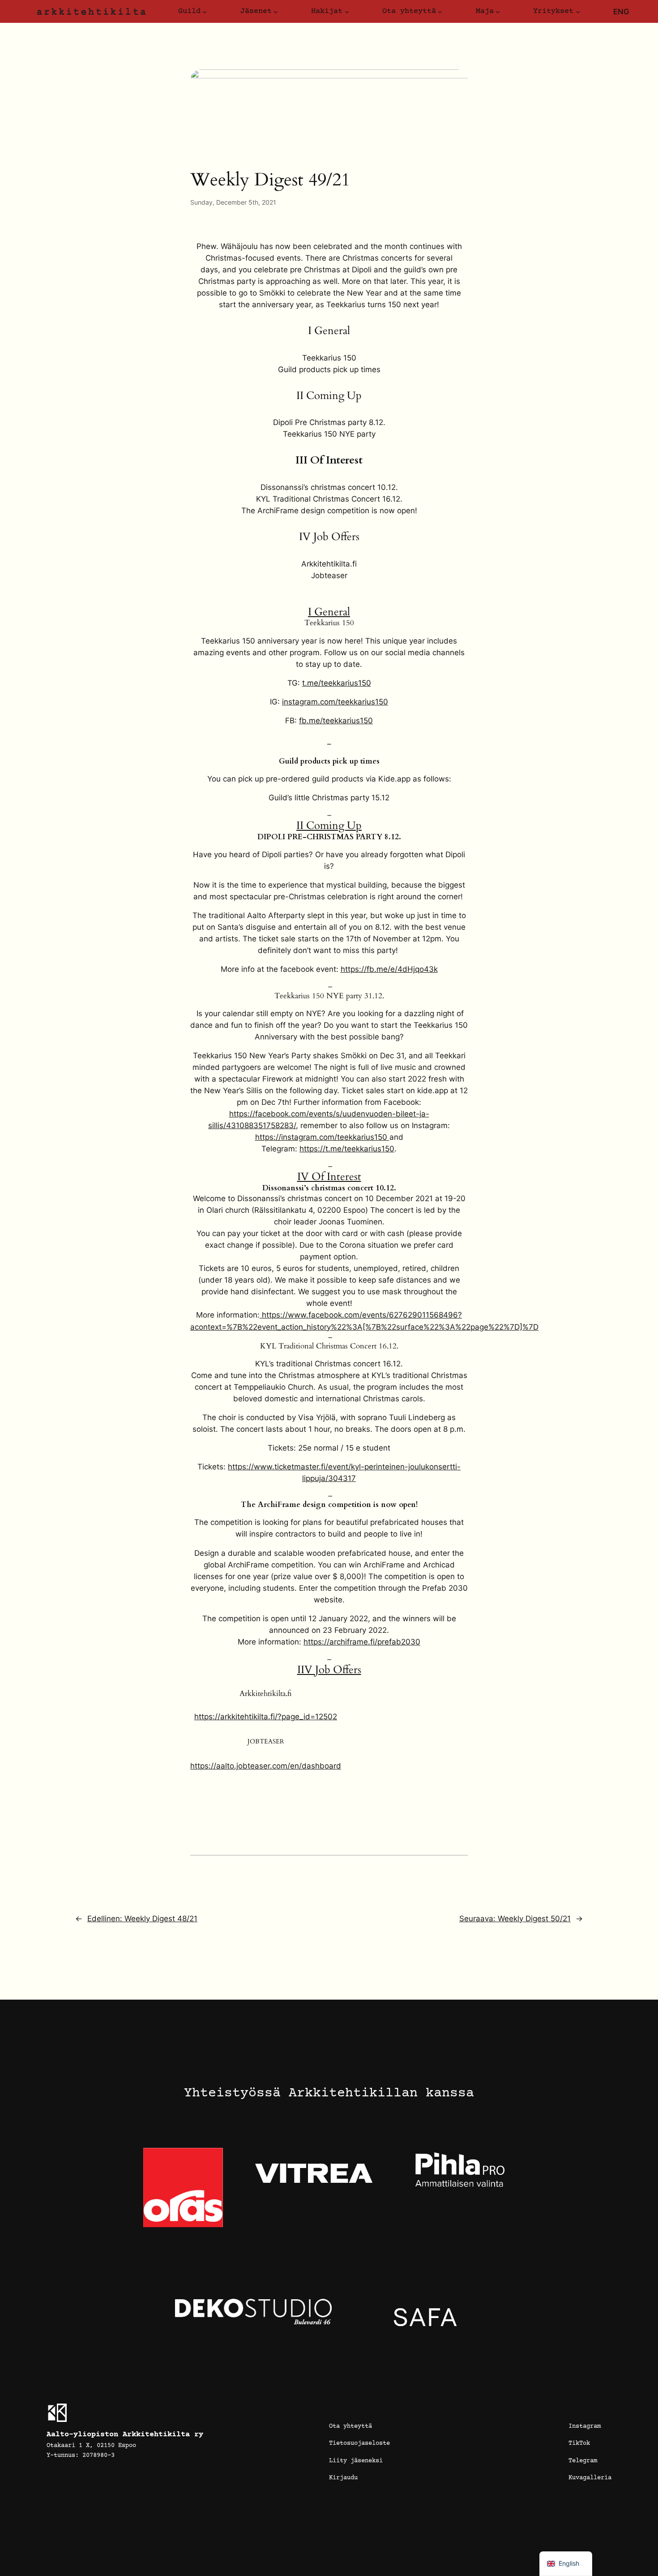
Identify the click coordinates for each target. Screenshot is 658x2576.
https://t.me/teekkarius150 (347, 1149)
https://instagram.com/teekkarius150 (322, 1137)
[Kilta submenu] (205, 12)
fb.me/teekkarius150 (336, 721)
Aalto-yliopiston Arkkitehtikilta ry (125, 2435)
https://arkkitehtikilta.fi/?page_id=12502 (266, 1717)
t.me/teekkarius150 (337, 683)
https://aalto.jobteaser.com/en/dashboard (266, 1766)
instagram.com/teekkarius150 (335, 702)
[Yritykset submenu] (578, 12)
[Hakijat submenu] (347, 12)
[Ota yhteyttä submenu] (440, 12)
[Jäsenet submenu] (276, 12)
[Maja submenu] (498, 12)
